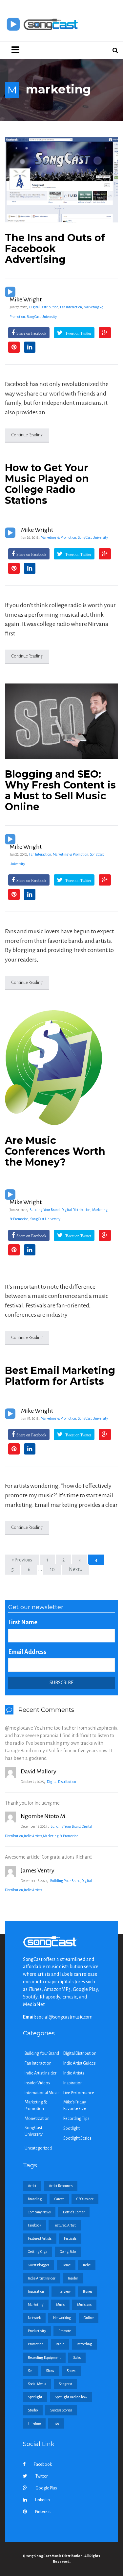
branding (35, 2199)
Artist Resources (61, 2186)
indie (87, 2265)
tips (56, 2423)
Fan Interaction (71, 307)
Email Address (27, 1652)
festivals (70, 2238)
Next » (76, 1569)
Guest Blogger (39, 2265)
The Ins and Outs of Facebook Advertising (55, 249)
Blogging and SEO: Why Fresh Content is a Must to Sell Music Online (60, 790)
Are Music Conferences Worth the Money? (55, 1151)
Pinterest (43, 2512)
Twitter (41, 2476)
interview (63, 2291)
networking (62, 2318)
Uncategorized (38, 2148)
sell (31, 2371)
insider (73, 2278)
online (89, 2318)
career (59, 2199)
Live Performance (79, 2093)
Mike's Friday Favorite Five (75, 2105)
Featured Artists (40, 2238)
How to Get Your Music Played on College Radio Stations (47, 484)
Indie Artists (33, 1836)
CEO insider (85, 2199)
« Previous (22, 1560)
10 (52, 1569)
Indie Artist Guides (80, 2063)
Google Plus (46, 2488)
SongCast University (42, 317)
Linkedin (42, 2500)
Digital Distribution (44, 307)
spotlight (35, 2397)
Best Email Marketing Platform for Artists (60, 1376)
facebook (34, 2225)
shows (71, 2371)
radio (60, 2344)
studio (33, 2410)
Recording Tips (76, 2119)
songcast (65, 2384)
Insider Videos (37, 2083)
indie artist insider (42, 2278)
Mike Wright (26, 299)
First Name (23, 1622)
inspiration (36, 2291)
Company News (39, 2212)
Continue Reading (27, 435)
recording (84, 2344)
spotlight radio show (71, 2397)
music (60, 2305)
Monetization (37, 2119)
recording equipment (44, 2357)
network (34, 2318)
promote (65, 2331)
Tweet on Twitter (78, 333)
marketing (36, 2305)
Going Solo (68, 2252)
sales (77, 2357)
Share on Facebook (31, 333)
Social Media (37, 2384)
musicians (84, 2305)
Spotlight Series (77, 2138)
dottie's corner (74, 2212)
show (50, 2371)
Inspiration (73, 2083)
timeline (34, 2423)
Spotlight (72, 2128)
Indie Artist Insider (41, 2073)
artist (32, 2186)
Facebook (43, 2464)
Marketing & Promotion (58, 537)
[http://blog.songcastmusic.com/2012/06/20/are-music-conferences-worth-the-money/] (61, 1068)
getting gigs (38, 2252)
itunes (88, 2291)
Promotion (36, 2344)
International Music (42, 2093)
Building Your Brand (45, 1210)
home (66, 2265)
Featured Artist (65, 2225)
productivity (37, 2331)
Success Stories (61, 2410)
